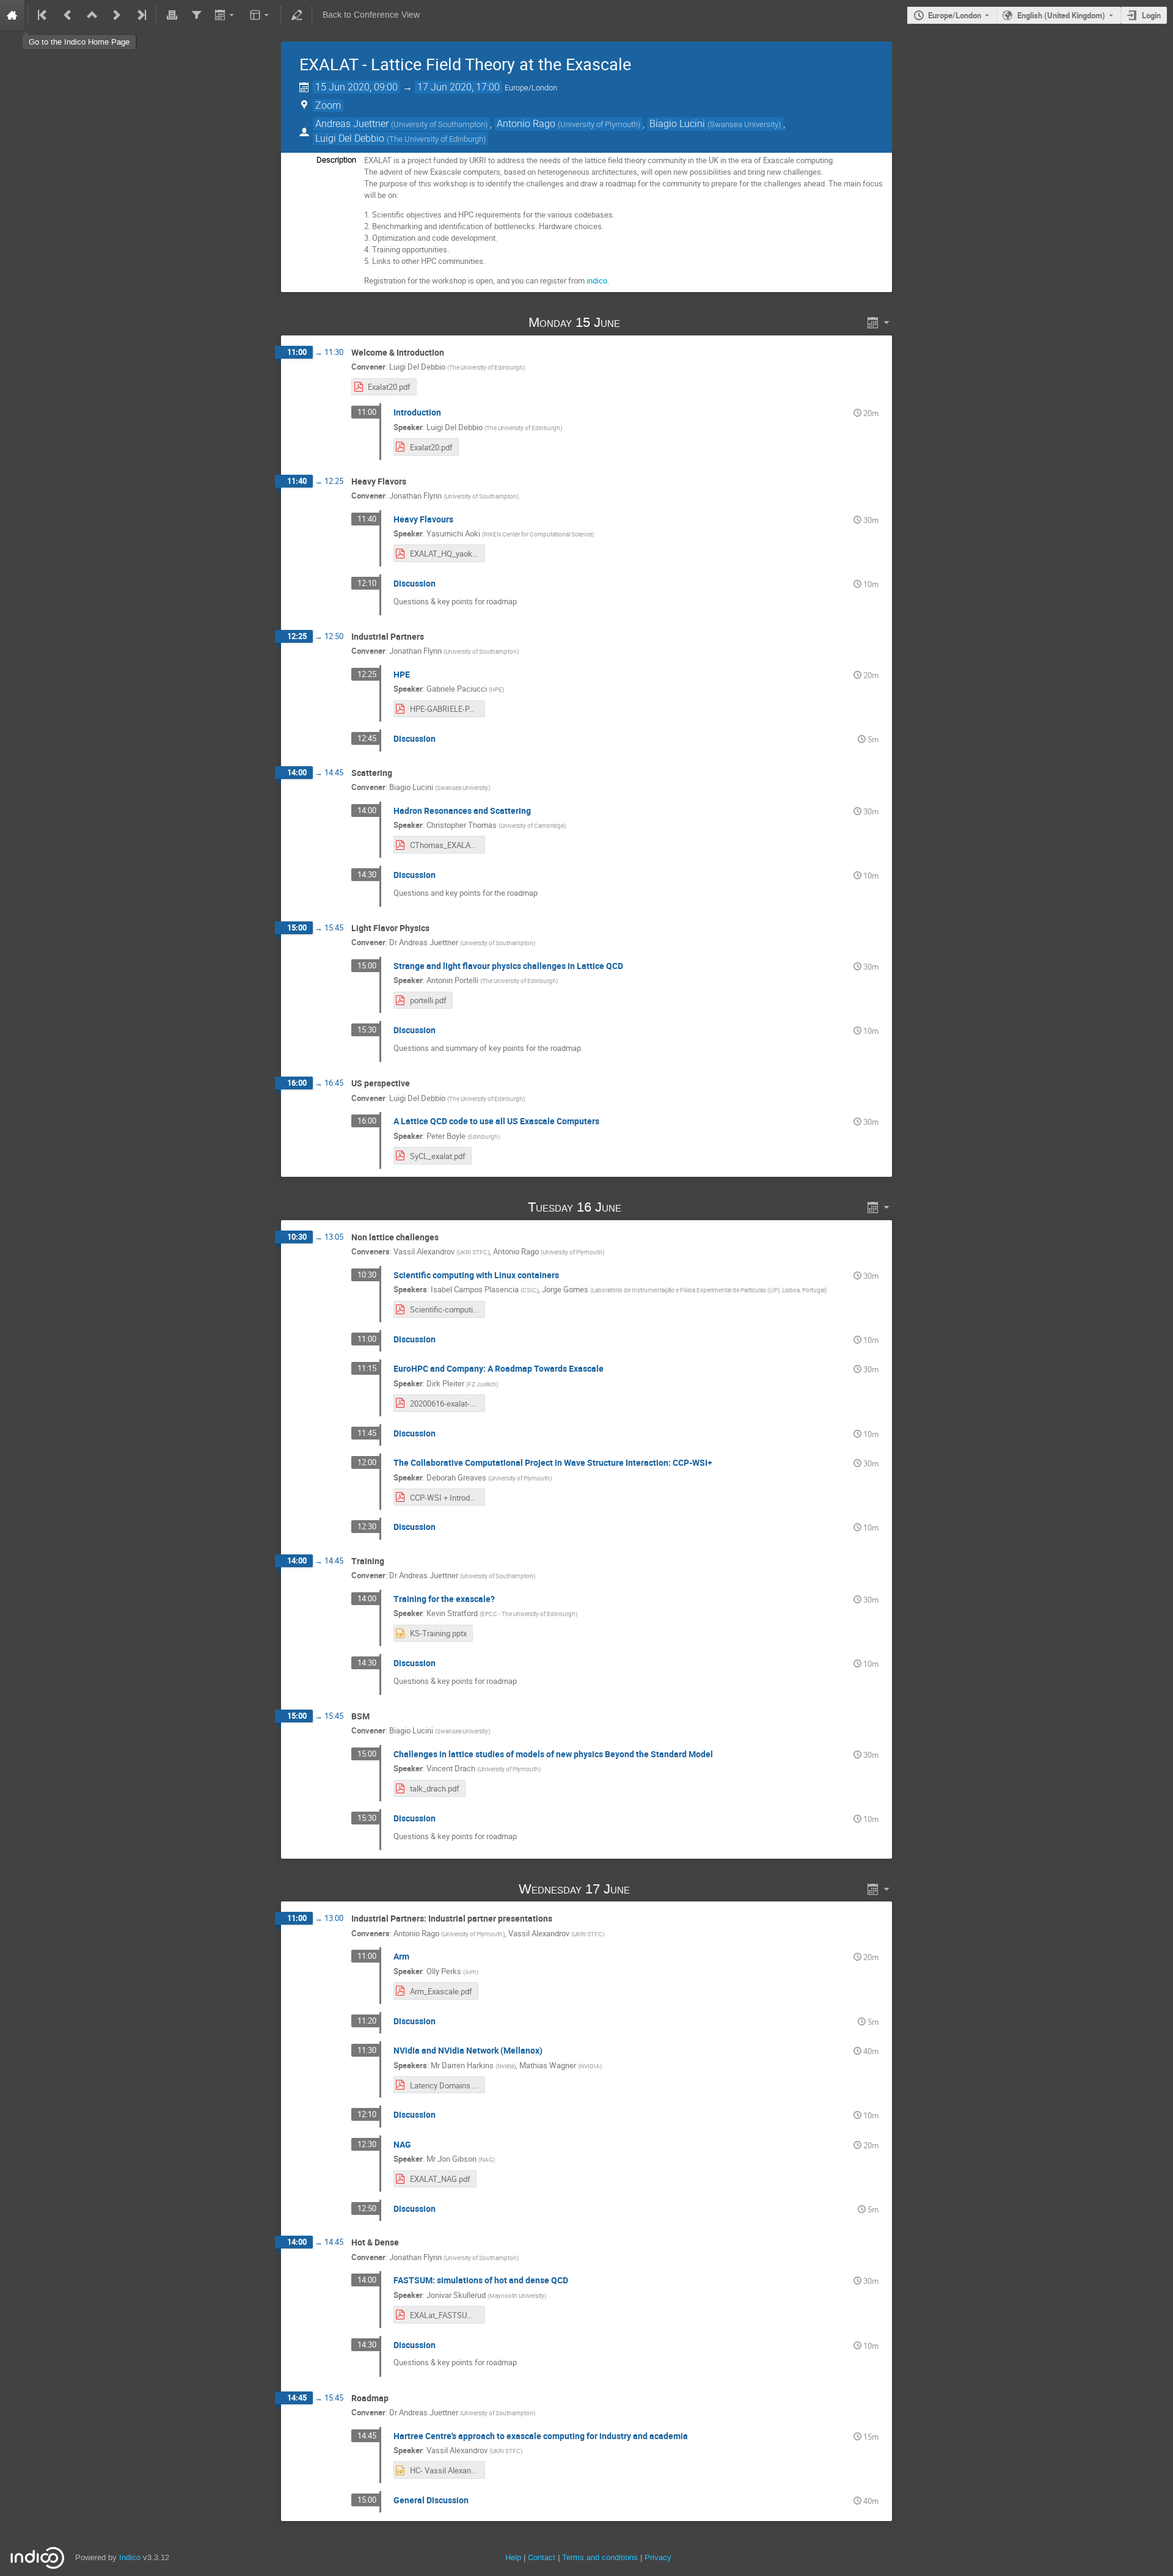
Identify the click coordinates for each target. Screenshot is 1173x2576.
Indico (130, 2557)
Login (1151, 15)
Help (513, 2557)
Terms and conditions (600, 2557)
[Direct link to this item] (638, 322)
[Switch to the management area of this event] (296, 15)
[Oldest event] (43, 15)
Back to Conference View (371, 15)
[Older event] (68, 15)
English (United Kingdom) (1061, 15)
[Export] (226, 15)
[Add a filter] (196, 15)
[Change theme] (261, 15)
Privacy (658, 2557)
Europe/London (955, 15)
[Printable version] (172, 15)
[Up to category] (92, 15)
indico (597, 280)
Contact (542, 2557)
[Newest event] (141, 15)
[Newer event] (117, 15)
